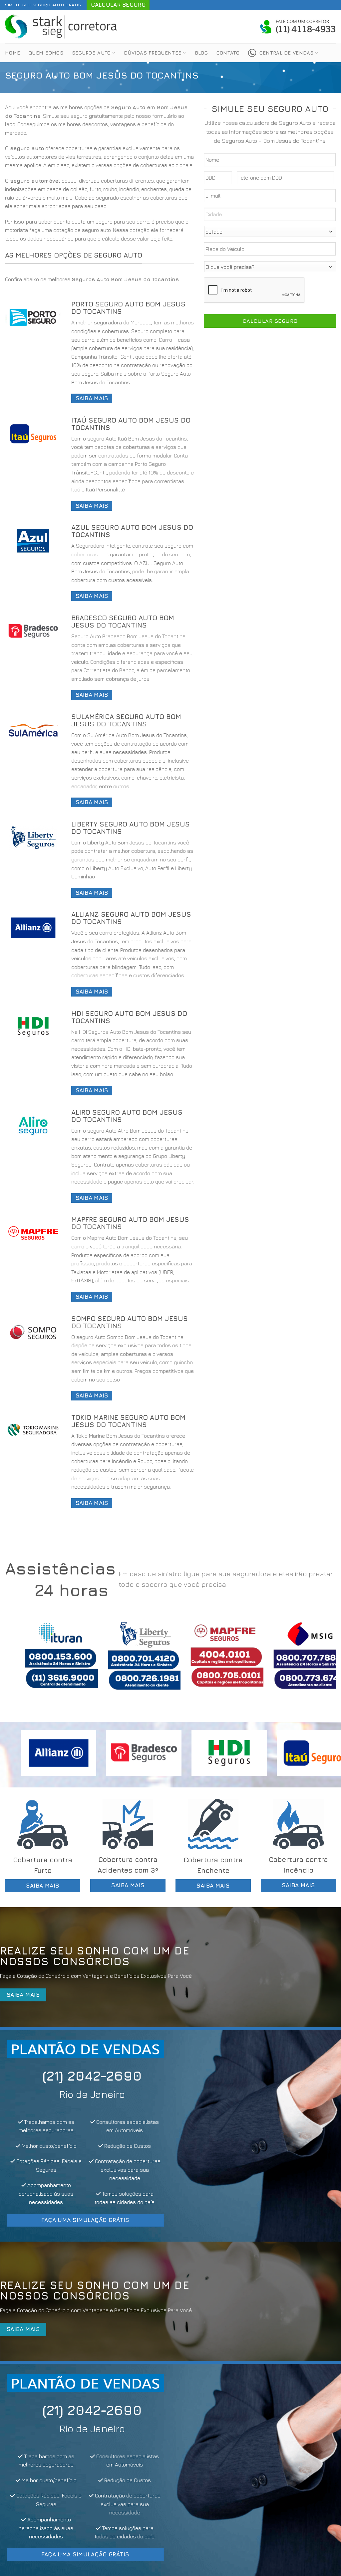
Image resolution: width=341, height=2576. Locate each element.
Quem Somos (46, 53)
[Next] (321, 1661)
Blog (201, 53)
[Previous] (20, 1661)
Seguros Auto (91, 53)
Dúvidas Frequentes (153, 53)
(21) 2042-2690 (85, 2076)
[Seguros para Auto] (62, 26)
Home (12, 53)
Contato (228, 53)
